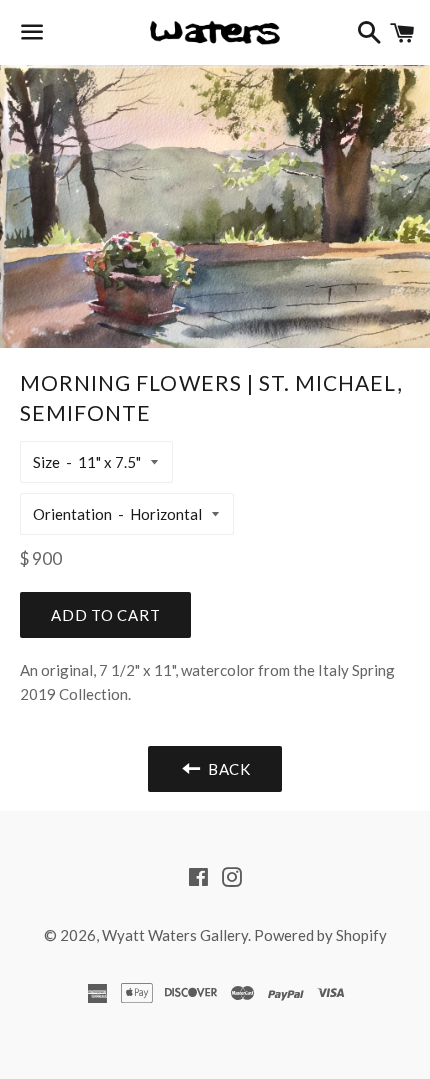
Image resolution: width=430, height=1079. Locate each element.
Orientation (72, 514)
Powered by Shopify (320, 935)
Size (46, 462)
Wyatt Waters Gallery (175, 935)
